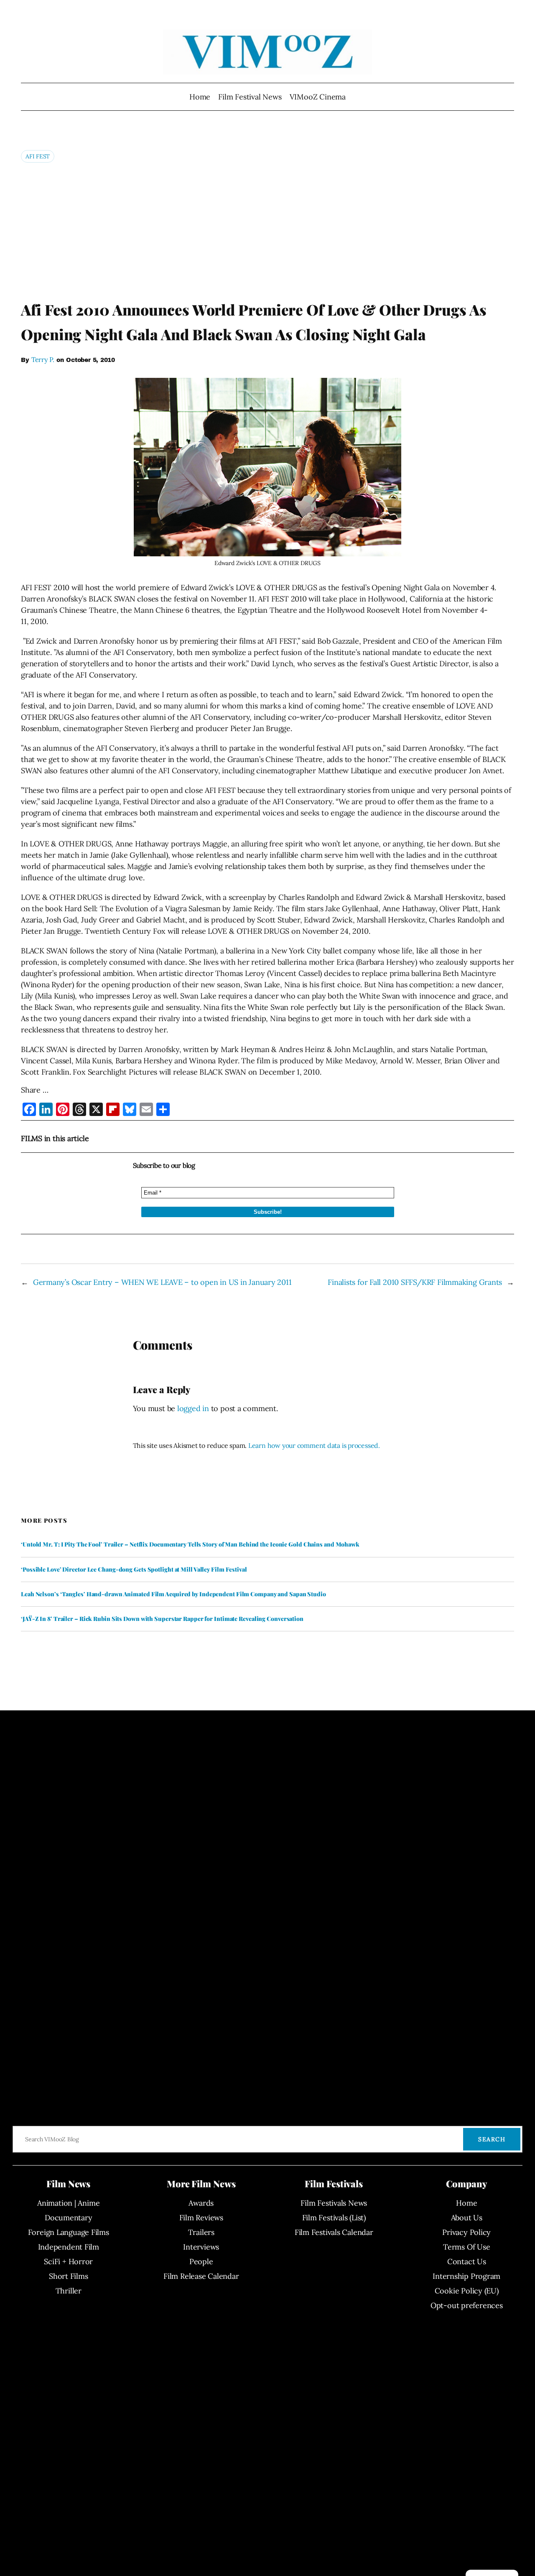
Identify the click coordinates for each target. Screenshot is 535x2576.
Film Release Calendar (201, 2276)
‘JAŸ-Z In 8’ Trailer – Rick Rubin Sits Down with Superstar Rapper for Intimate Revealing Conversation (162, 1619)
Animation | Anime (68, 2203)
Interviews (201, 2247)
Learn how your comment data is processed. (314, 1445)
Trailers (201, 2232)
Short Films (69, 2276)
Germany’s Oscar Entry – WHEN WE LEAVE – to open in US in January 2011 (162, 1282)
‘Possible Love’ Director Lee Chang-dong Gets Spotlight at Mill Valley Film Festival (134, 1570)
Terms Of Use (466, 2247)
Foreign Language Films (69, 2232)
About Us (467, 2218)
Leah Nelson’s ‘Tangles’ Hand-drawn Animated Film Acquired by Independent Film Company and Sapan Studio (173, 1594)
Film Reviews (201, 2218)
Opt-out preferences (467, 2305)
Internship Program (466, 2276)
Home (200, 97)
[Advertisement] (267, 231)
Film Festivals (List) (334, 2218)
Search (492, 2139)
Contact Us (467, 2261)
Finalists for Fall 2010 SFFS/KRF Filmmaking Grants (415, 1282)
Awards (201, 2203)
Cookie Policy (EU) (467, 2291)
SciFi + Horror (68, 2261)
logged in (193, 1408)
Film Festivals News (334, 2203)
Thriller (69, 2291)
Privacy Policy (466, 2232)
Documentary (69, 2218)
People (201, 2261)
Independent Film (69, 2247)
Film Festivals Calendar (334, 2232)
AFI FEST (38, 156)
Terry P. (43, 359)
